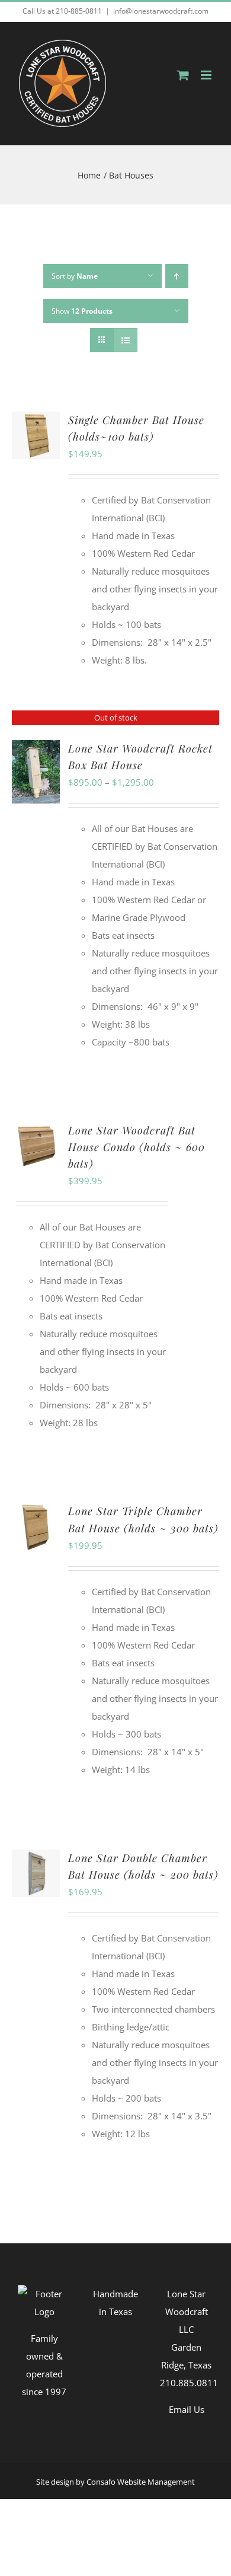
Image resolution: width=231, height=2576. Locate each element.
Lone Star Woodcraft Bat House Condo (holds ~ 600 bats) (137, 1147)
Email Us (187, 2409)
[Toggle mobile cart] (183, 75)
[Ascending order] (177, 276)
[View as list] (125, 340)
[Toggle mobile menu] (207, 75)
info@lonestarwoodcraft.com (161, 11)
